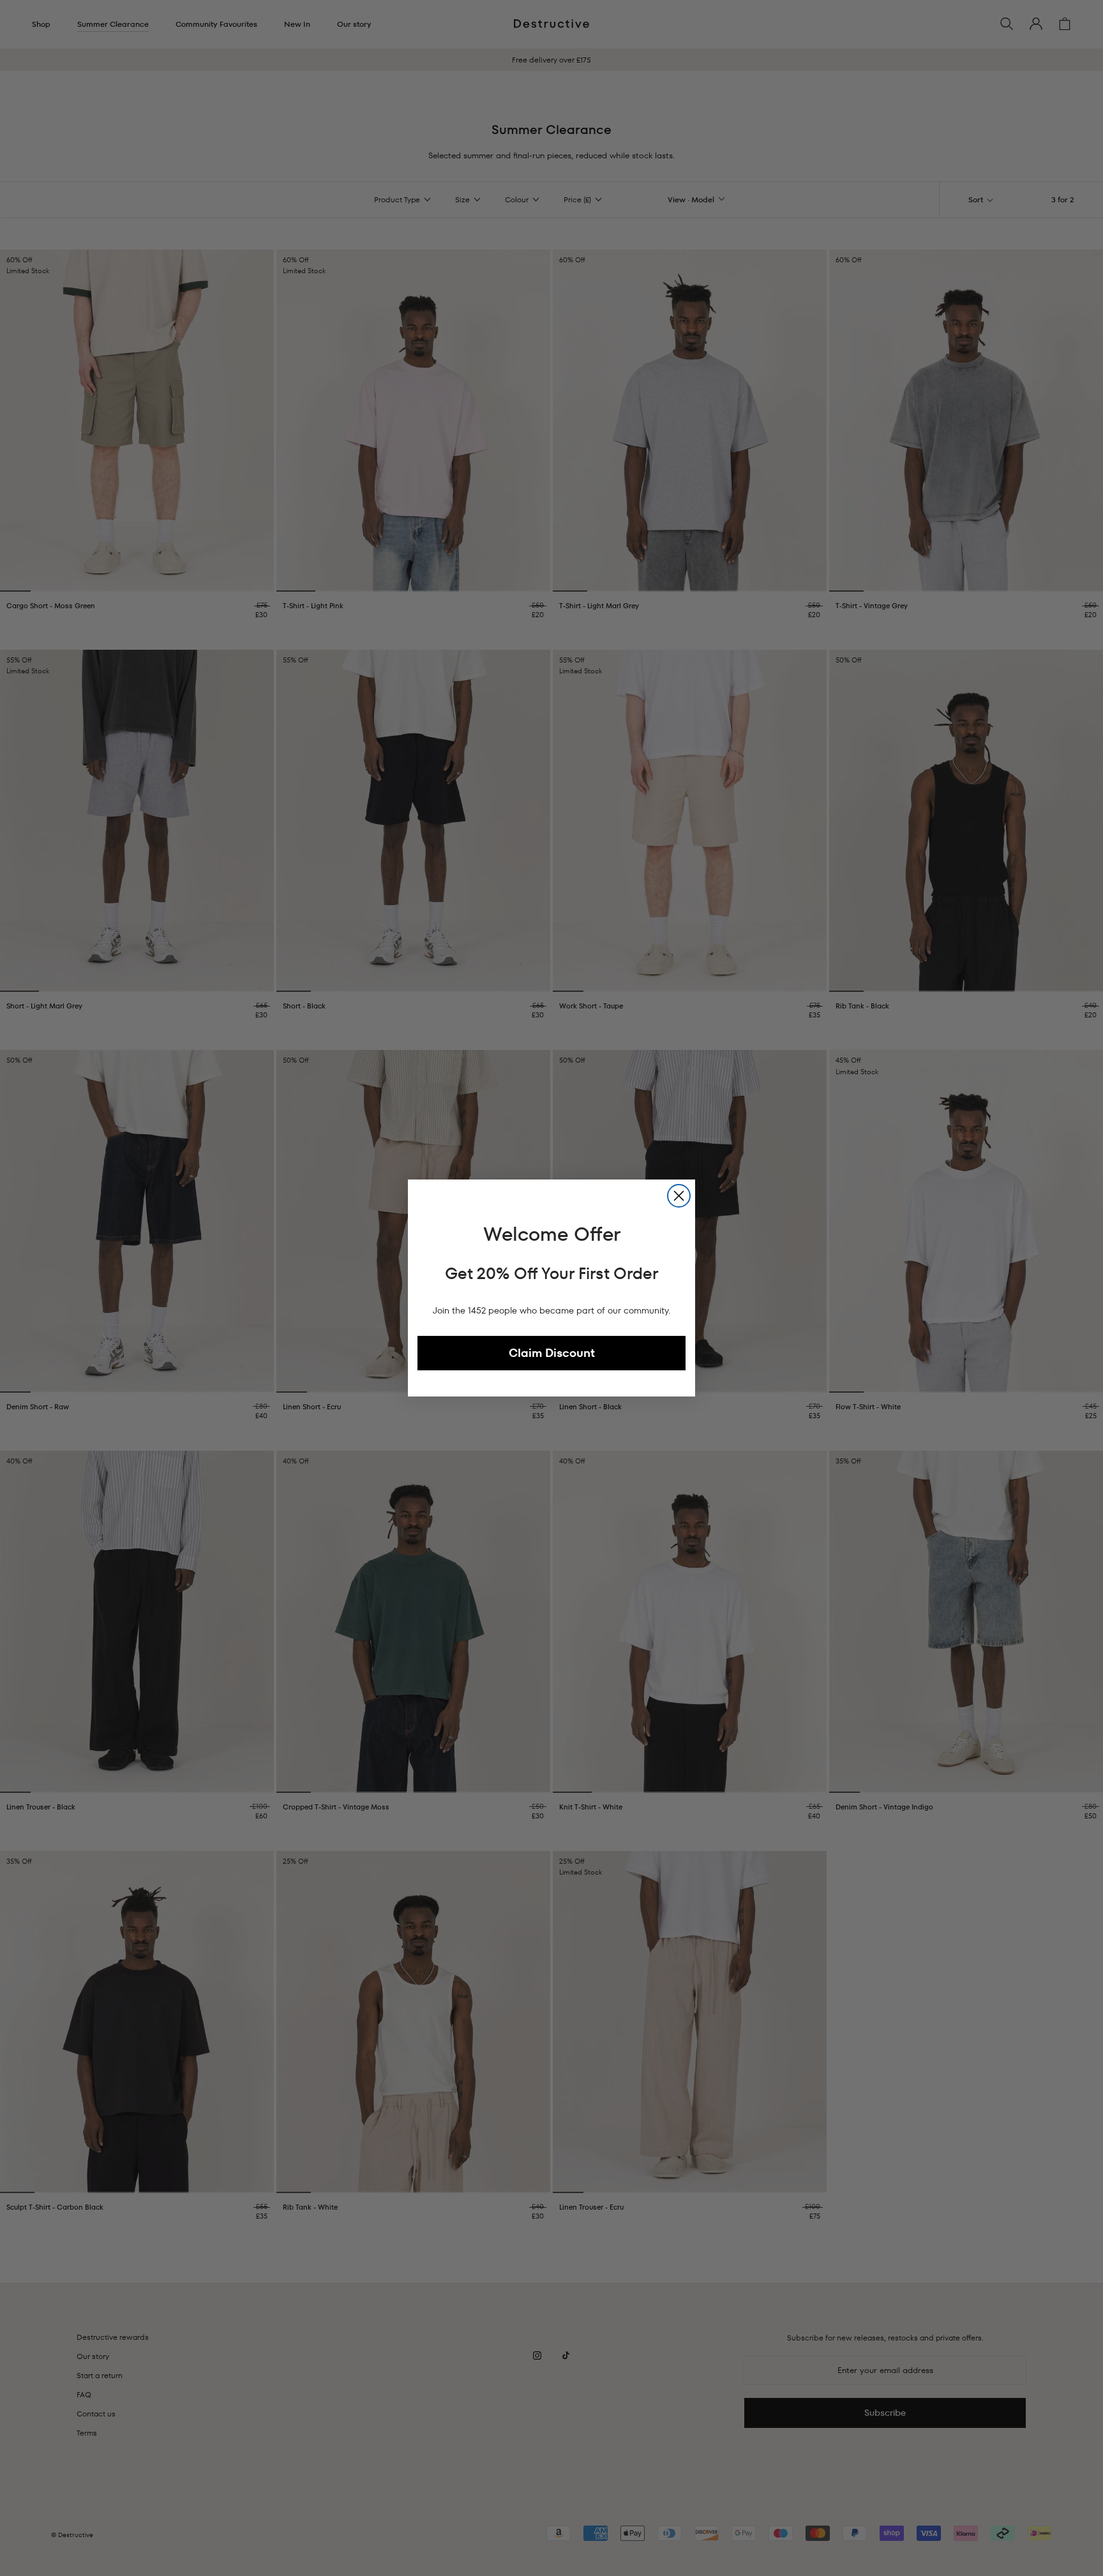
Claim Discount (552, 1353)
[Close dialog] (679, 1196)
